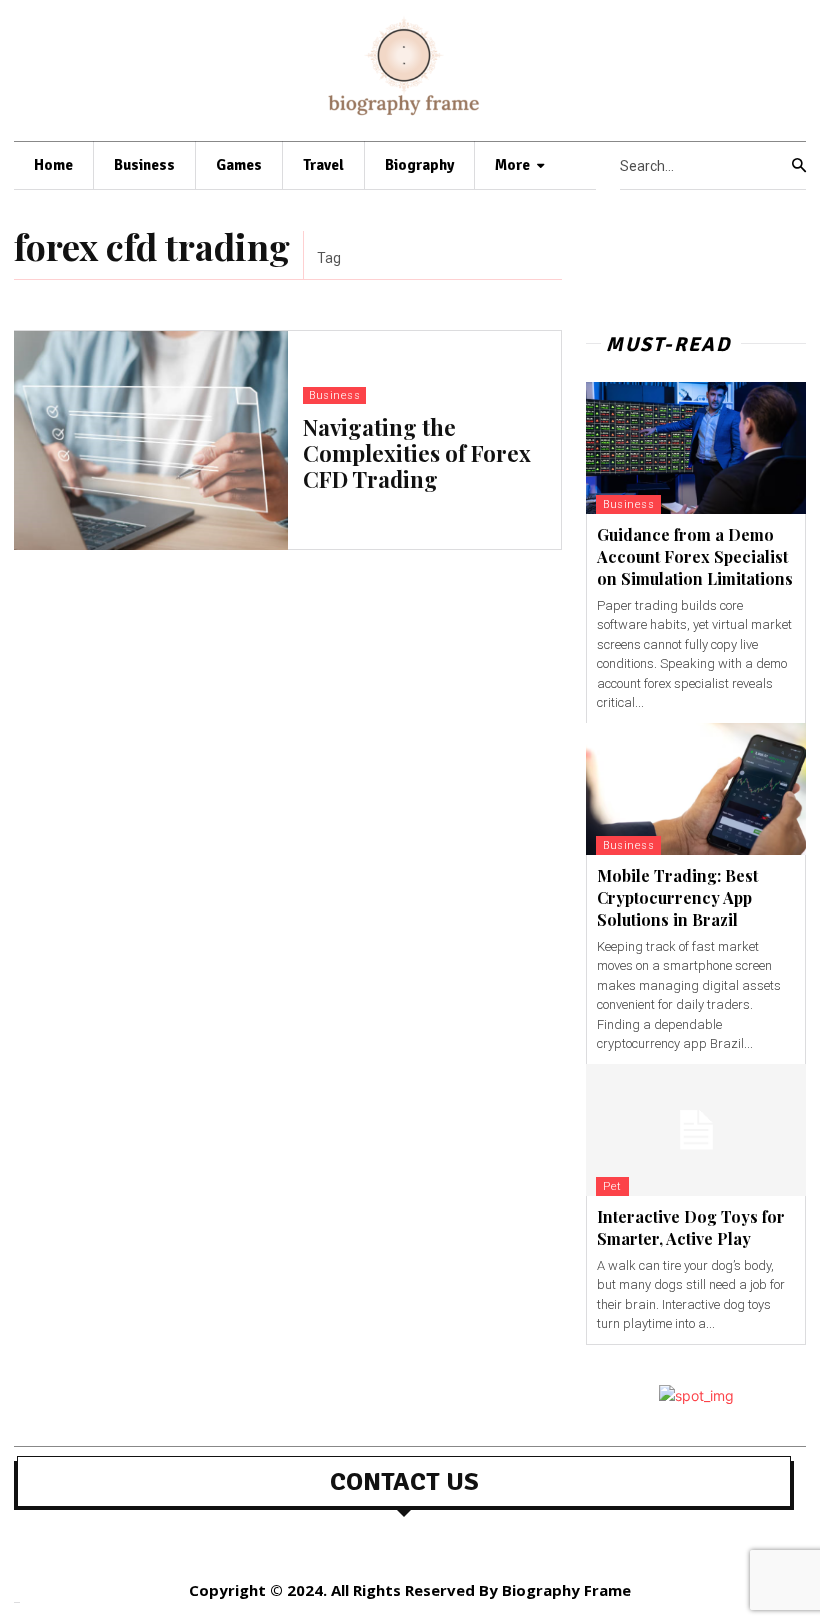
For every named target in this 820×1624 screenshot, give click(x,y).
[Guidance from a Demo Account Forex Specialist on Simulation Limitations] (696, 448)
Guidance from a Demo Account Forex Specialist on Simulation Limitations (695, 557)
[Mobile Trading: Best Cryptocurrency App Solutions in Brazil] (696, 789)
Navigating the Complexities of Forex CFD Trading (417, 453)
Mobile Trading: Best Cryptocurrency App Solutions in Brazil (677, 898)
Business (334, 395)
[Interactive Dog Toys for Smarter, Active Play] (696, 1130)
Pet (612, 1186)
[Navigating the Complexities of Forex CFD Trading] (151, 440)
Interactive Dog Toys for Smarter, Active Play (691, 1227)
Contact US (404, 1482)
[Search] (799, 166)
